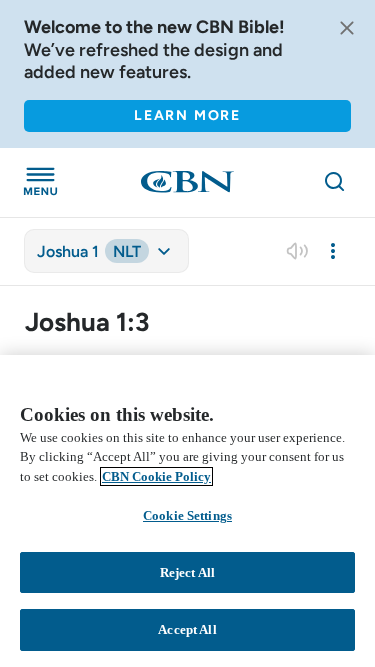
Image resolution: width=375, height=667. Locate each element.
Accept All (187, 629)
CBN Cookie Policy (156, 476)
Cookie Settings (187, 515)
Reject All (187, 572)
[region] (187, 511)
